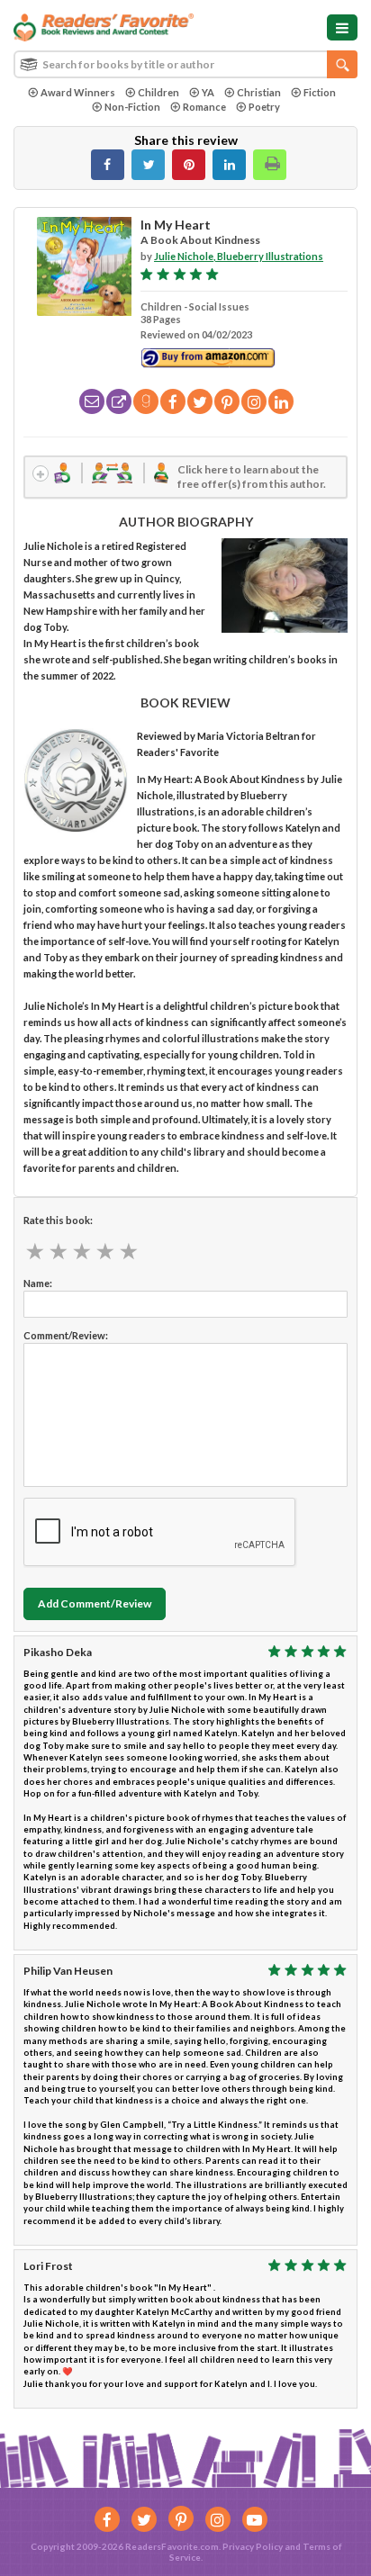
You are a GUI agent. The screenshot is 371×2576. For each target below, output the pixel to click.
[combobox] (185, 64)
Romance (204, 107)
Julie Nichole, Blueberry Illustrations (239, 256)
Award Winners (78, 92)
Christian (259, 92)
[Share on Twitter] (148, 165)
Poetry (264, 107)
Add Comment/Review (95, 1603)
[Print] (270, 165)
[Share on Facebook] (108, 165)
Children (158, 92)
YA (208, 92)
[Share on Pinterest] (189, 165)
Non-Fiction (132, 107)
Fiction (320, 92)
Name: (38, 1283)
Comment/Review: (66, 1335)
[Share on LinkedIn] (229, 165)
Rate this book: (58, 1220)
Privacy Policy (253, 2546)
